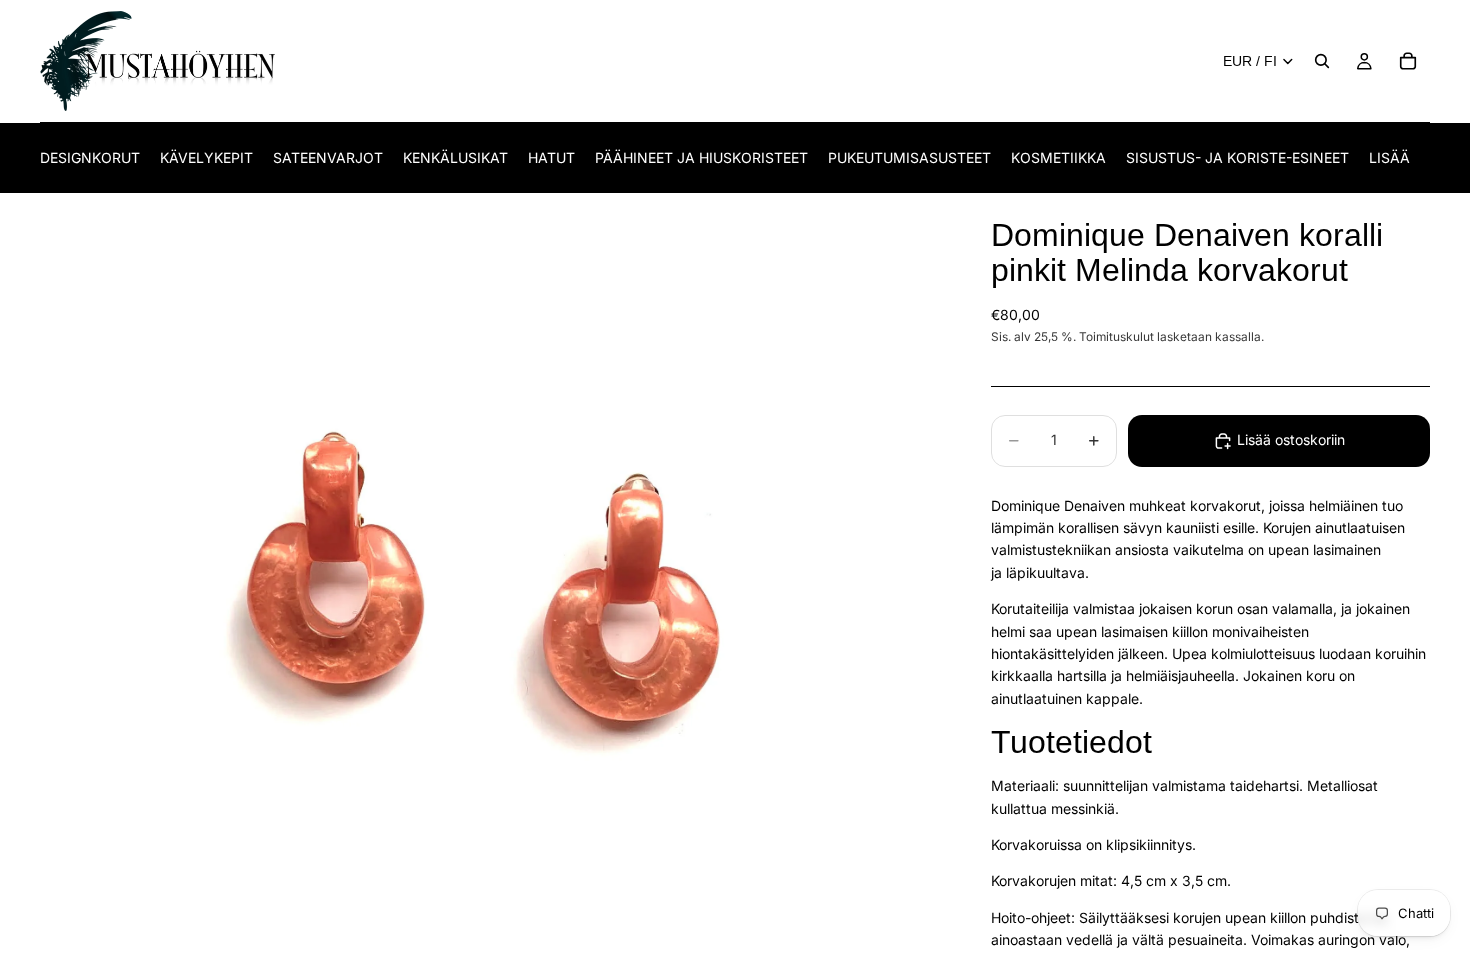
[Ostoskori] (1408, 61)
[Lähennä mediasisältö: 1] (491, 575)
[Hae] (1322, 61)
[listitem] (1389, 157)
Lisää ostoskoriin (1291, 439)
